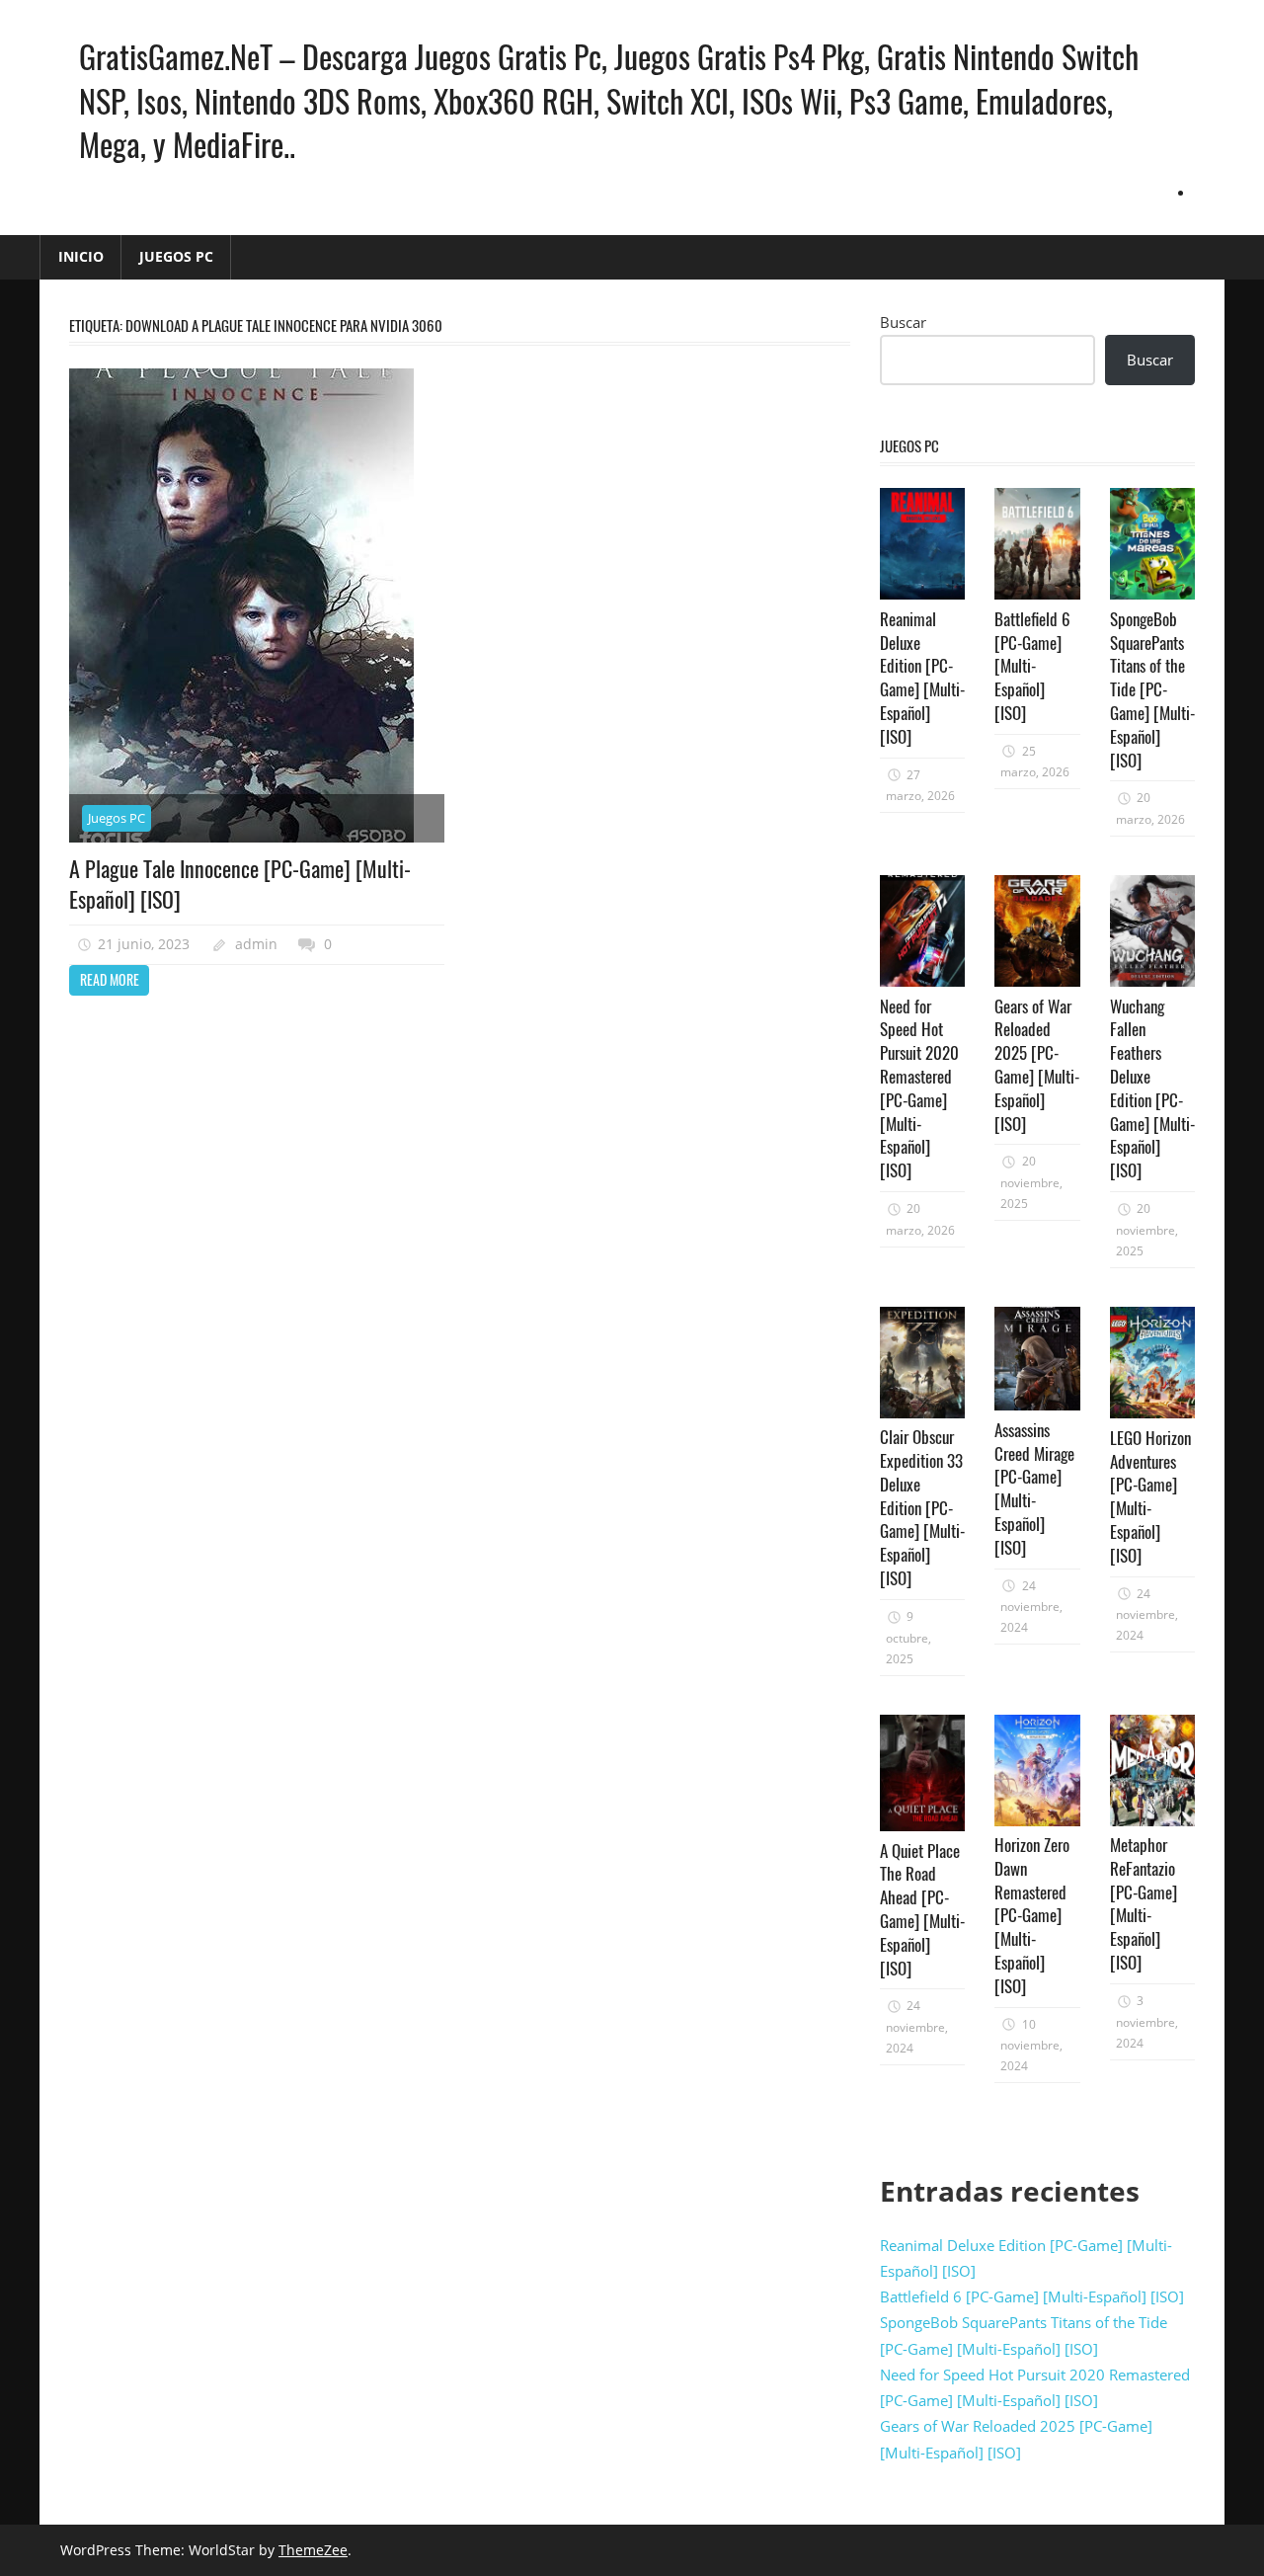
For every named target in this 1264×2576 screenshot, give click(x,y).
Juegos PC (176, 256)
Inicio (81, 256)
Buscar (903, 322)
